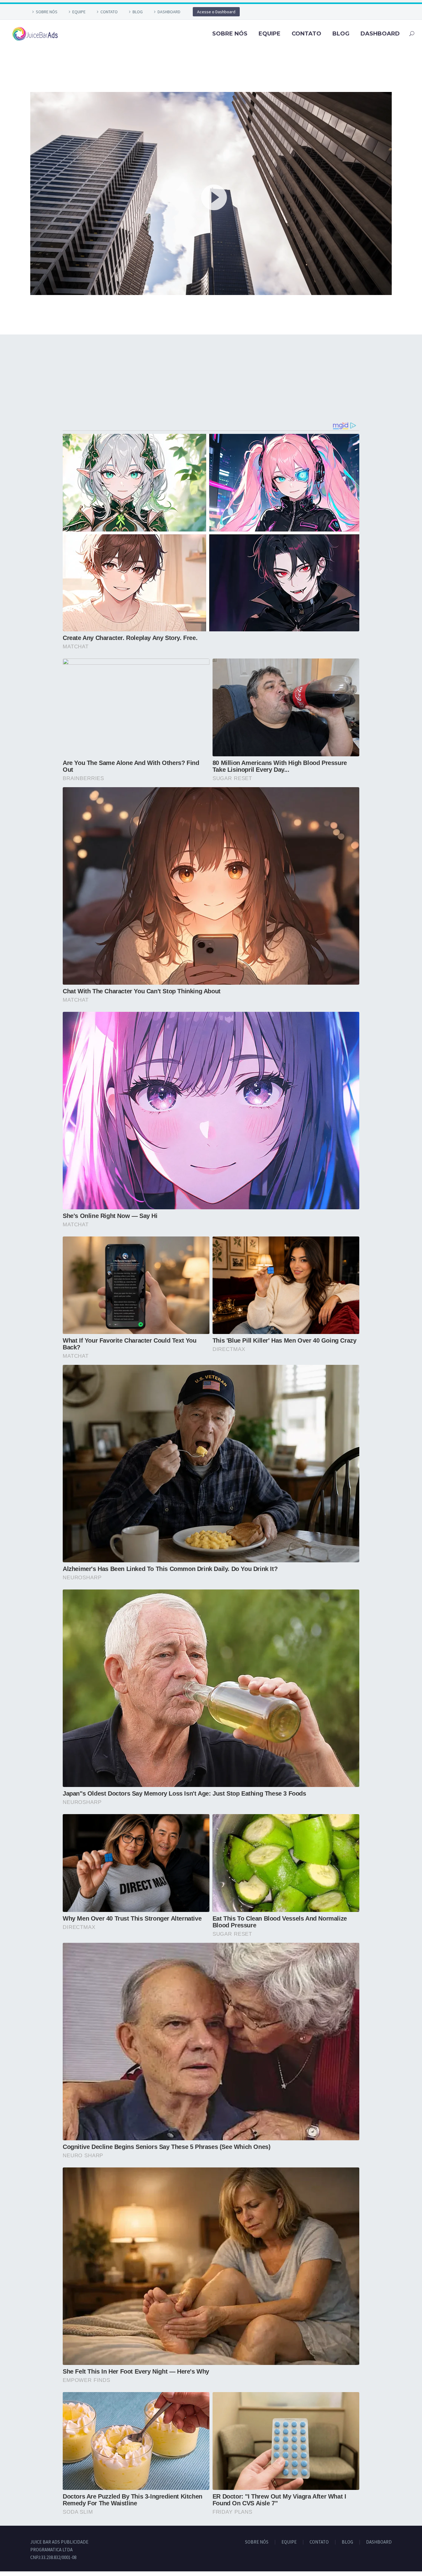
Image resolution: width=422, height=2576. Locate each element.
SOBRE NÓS (47, 12)
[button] (211, 193)
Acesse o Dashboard (216, 12)
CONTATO (109, 12)
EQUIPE (79, 12)
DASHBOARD (169, 12)
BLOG (138, 12)
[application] (211, 193)
